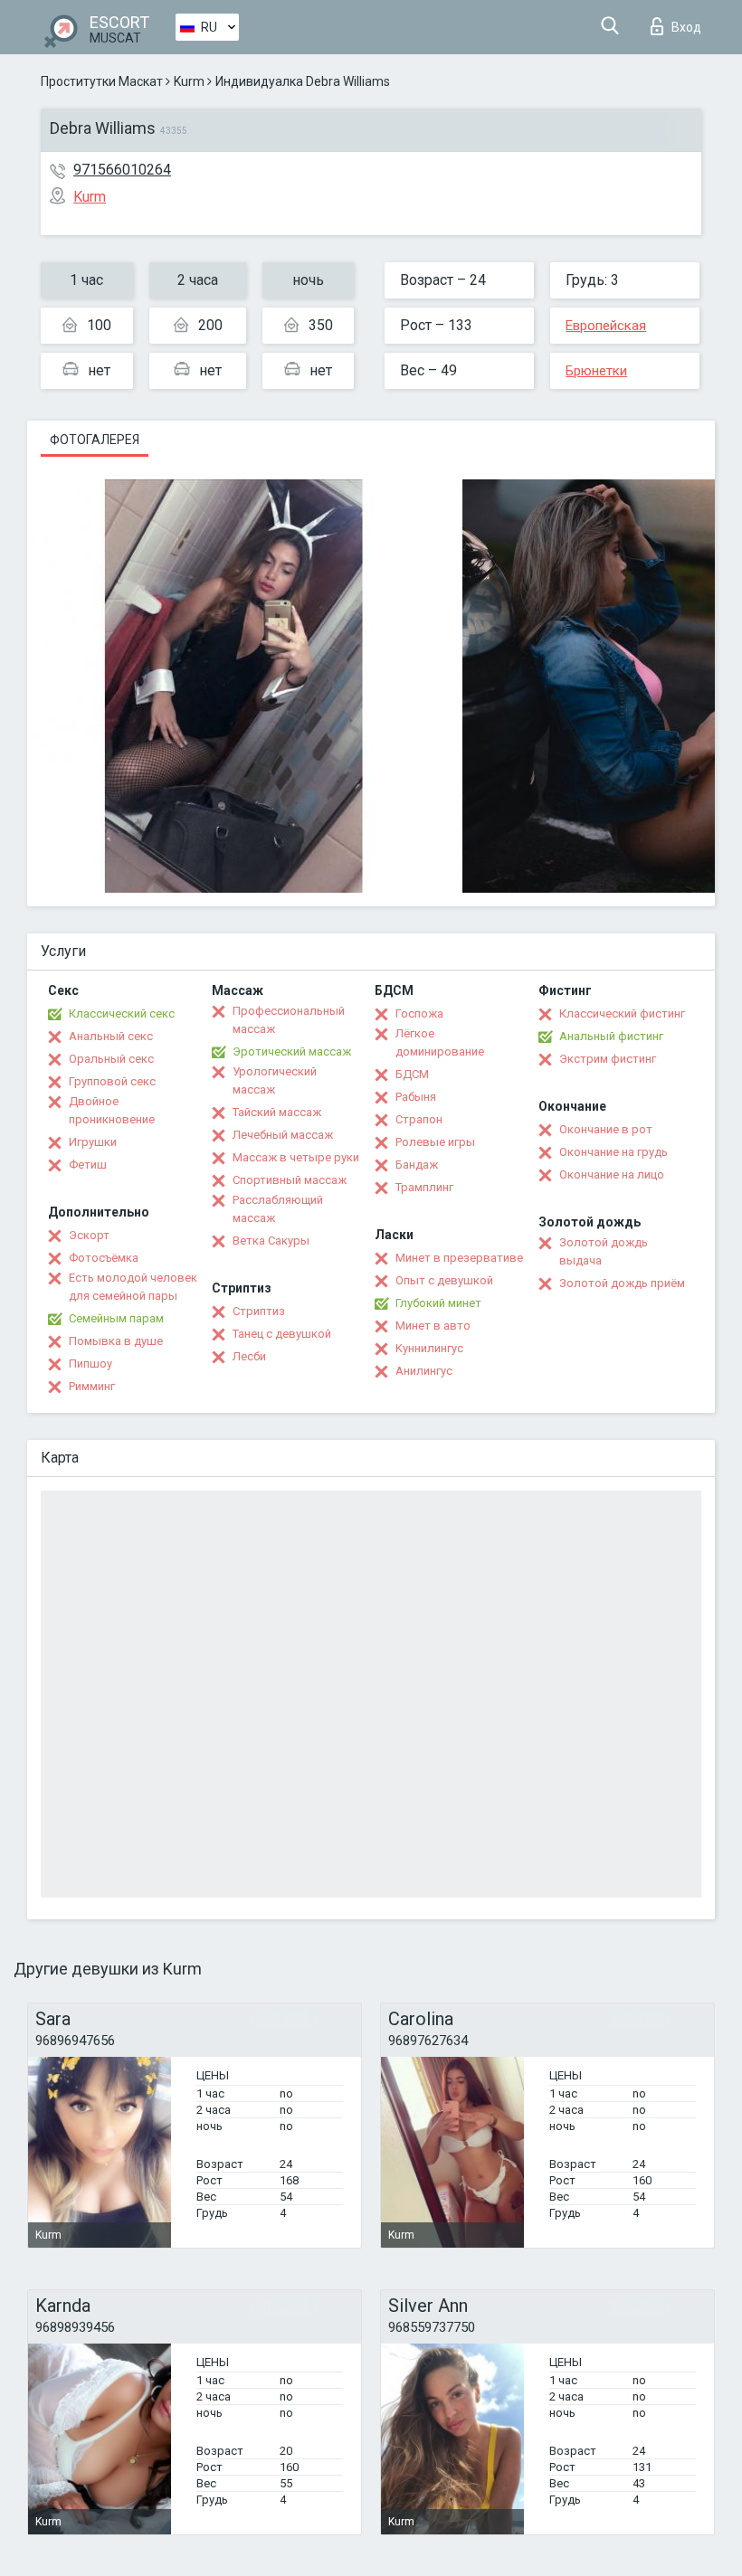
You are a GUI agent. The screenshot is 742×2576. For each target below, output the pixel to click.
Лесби (249, 1356)
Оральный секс (111, 1059)
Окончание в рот (606, 1129)
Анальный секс (111, 1036)
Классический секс (122, 1013)
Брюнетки (596, 371)
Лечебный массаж (283, 1135)
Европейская (606, 326)
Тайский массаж (277, 1112)
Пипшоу (90, 1364)
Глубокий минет (438, 1303)
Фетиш (88, 1165)
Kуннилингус (429, 1348)
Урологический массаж (275, 1080)
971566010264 (122, 170)
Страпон (419, 1119)
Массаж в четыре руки (296, 1157)
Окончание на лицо (612, 1174)
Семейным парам (116, 1318)
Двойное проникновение (112, 1110)
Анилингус (424, 1371)
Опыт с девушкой (444, 1280)
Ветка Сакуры (271, 1241)
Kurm (189, 81)
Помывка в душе (116, 1341)
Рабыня (416, 1097)
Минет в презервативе (459, 1258)
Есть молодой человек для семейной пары (133, 1287)
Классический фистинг (622, 1013)
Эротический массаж (292, 1051)
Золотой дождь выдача (604, 1251)
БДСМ (412, 1074)
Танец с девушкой (282, 1334)
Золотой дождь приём (622, 1283)
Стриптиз (259, 1311)
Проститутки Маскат (102, 81)
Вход (686, 27)
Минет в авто (433, 1326)
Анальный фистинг (611, 1036)
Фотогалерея (95, 440)
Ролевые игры (435, 1142)
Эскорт (89, 1235)
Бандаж (417, 1165)
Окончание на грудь (614, 1152)
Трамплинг (424, 1187)
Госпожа (419, 1013)
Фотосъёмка (104, 1258)
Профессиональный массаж (289, 1020)
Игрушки (93, 1142)
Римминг (92, 1386)
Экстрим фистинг (608, 1059)
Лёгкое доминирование (440, 1042)
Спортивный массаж (290, 1180)
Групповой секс (112, 1081)
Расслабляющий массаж (278, 1209)
